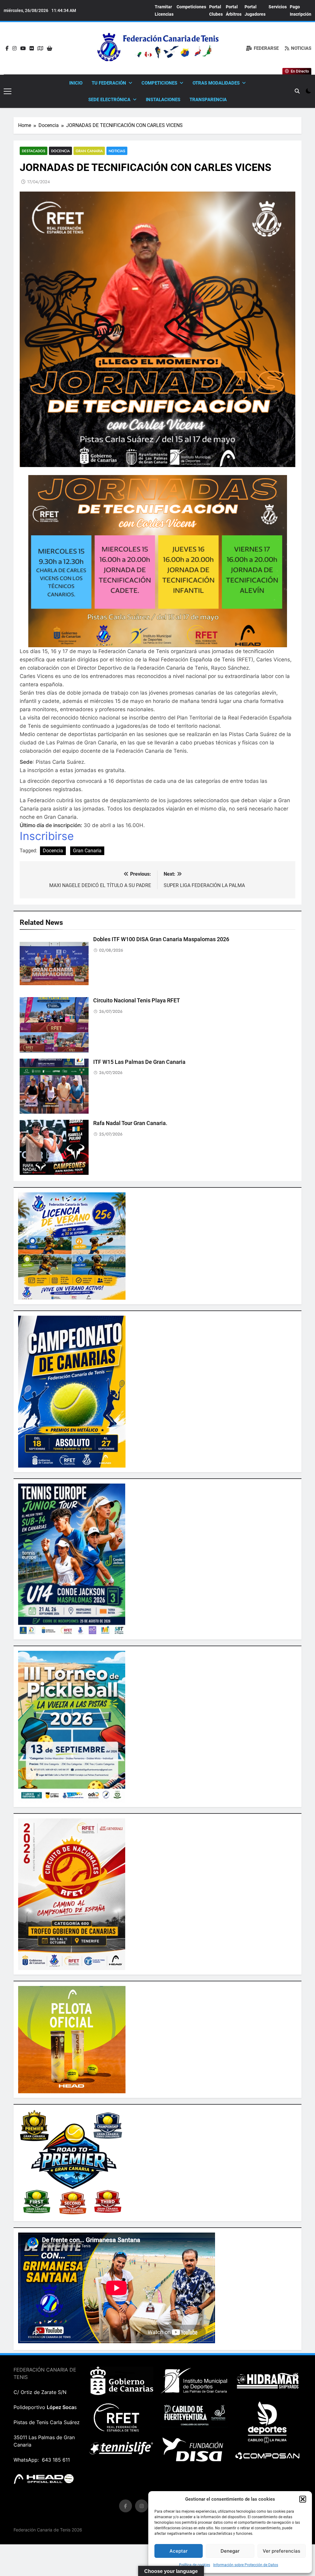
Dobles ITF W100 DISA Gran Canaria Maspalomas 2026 (161, 939)
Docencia (60, 151)
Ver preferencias (281, 2551)
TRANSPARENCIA (208, 100)
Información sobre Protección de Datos (246, 2565)
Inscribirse (47, 836)
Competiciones (191, 7)
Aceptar (179, 2551)
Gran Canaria (89, 151)
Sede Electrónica (109, 100)
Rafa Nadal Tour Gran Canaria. (130, 1123)
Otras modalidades (216, 83)
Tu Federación (109, 83)
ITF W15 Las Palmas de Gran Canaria (139, 1062)
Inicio (76, 83)
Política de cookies (195, 2565)
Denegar (230, 2551)
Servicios (278, 7)
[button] (303, 2499)
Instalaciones (163, 100)
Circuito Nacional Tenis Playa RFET (137, 1001)
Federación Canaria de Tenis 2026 (48, 2530)
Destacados (34, 151)
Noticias (117, 151)
